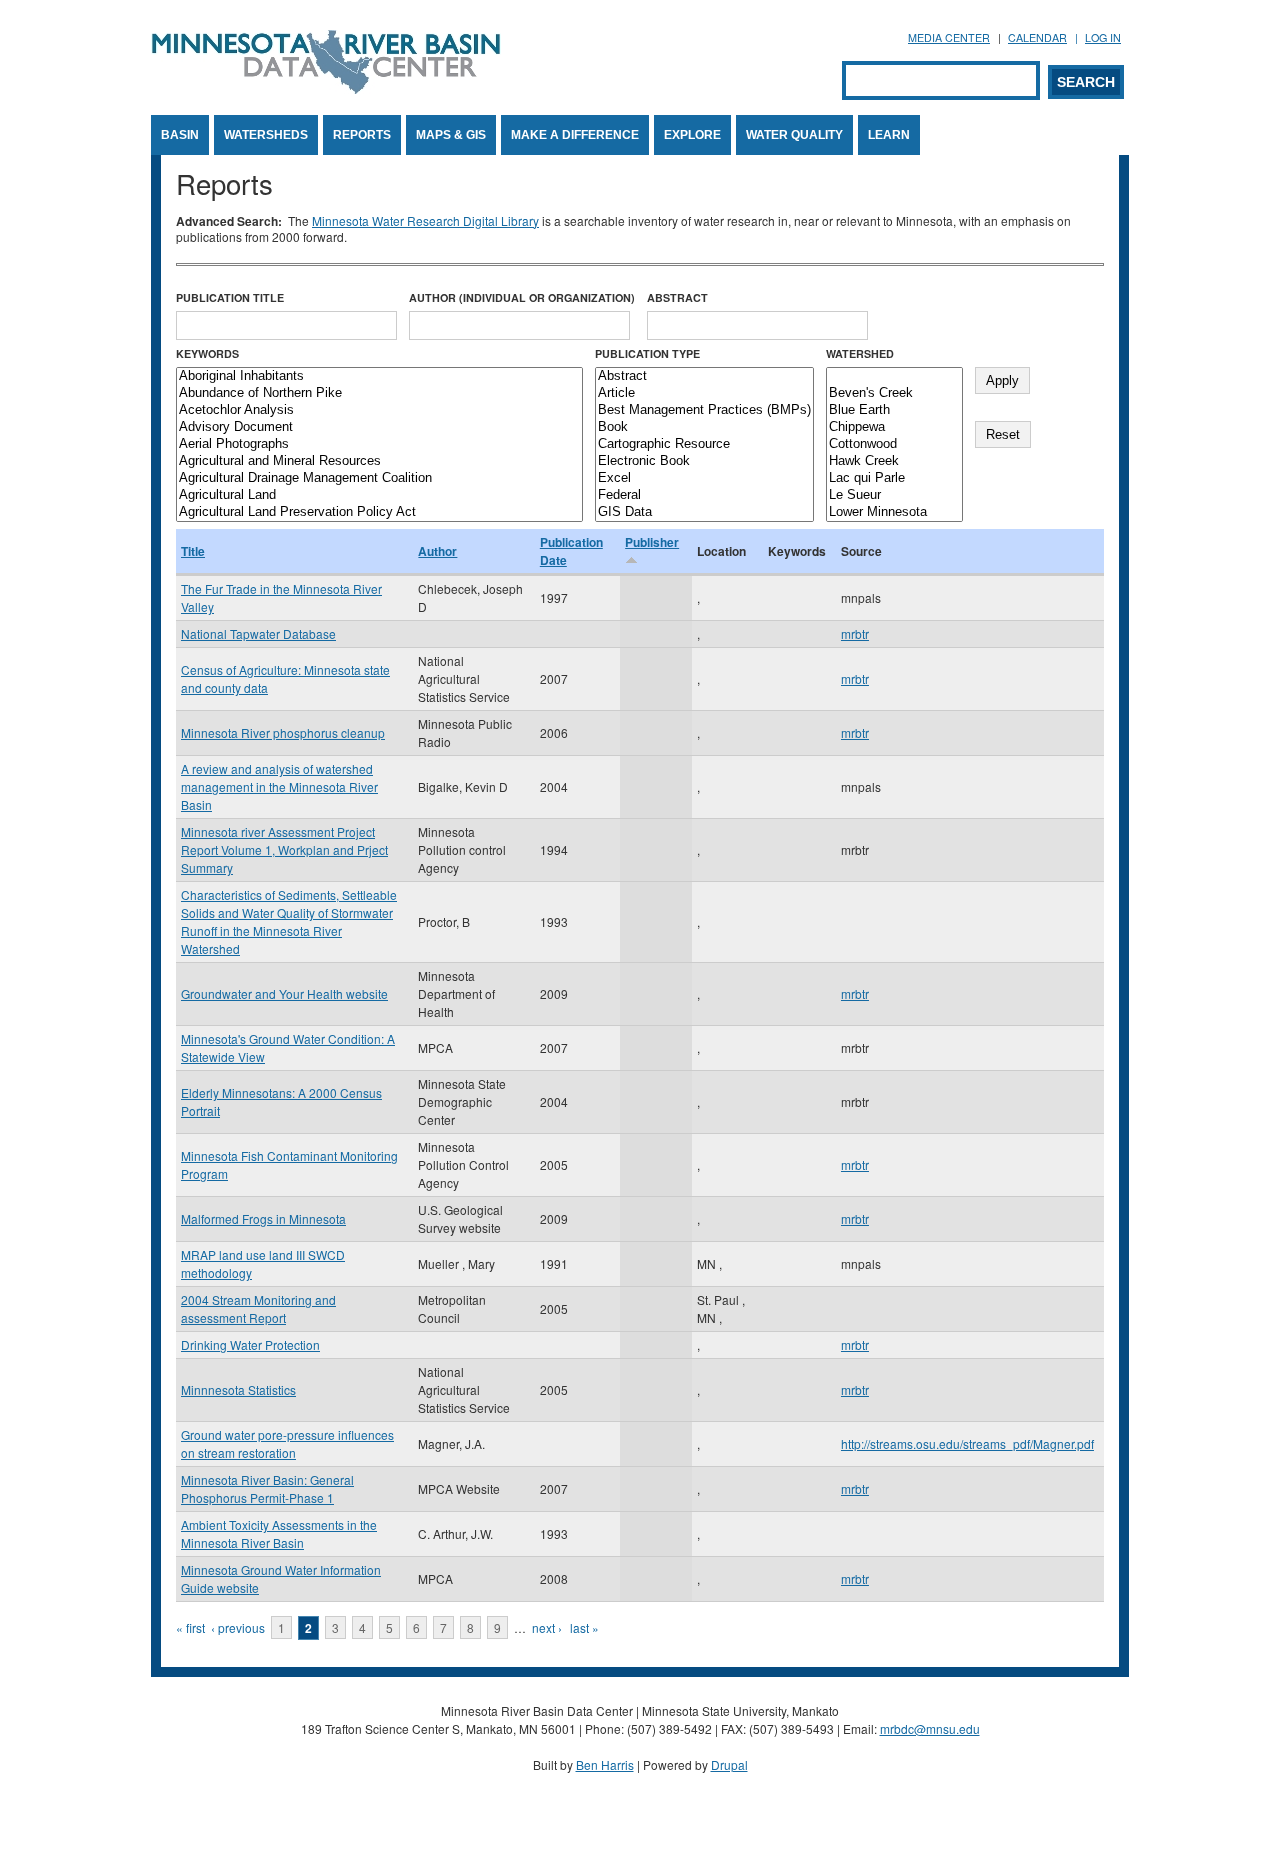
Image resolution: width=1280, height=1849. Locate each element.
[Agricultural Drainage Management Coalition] (379, 478)
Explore (692, 135)
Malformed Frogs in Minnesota (263, 1218)
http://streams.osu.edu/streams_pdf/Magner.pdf (967, 1443)
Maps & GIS (451, 135)
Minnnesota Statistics (238, 1389)
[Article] (704, 393)
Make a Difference (575, 135)
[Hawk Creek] (894, 461)
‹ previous (238, 1627)
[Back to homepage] (326, 88)
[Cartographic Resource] (704, 444)
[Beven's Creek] (894, 393)
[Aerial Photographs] (379, 444)
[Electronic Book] (704, 461)
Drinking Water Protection (250, 1344)
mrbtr (855, 633)
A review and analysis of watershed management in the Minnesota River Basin (279, 786)
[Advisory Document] (379, 427)
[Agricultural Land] (379, 495)
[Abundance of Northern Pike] (379, 393)
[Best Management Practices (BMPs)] (704, 410)
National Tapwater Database (258, 633)
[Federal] (704, 495)
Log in (1103, 37)
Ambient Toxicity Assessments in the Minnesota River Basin (279, 1533)
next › (547, 1627)
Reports (362, 135)
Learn (889, 135)
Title (193, 551)
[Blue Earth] (894, 410)
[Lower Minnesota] (894, 512)
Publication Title (230, 297)
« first (190, 1627)
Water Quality (794, 135)
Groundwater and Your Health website (284, 993)
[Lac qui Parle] (894, 478)
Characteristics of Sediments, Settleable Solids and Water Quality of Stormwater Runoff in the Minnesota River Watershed (289, 921)
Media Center (949, 37)
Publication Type (647, 353)
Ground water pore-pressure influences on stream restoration (287, 1443)
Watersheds (266, 135)
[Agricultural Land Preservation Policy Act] (379, 512)
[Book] (704, 427)
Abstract (677, 297)
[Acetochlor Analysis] (379, 410)
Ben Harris (605, 1764)
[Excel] (704, 478)
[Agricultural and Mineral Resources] (379, 461)
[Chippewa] (894, 427)
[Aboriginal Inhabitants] (379, 376)
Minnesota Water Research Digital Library (425, 220)
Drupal (729, 1764)
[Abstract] (704, 376)
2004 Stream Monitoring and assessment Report (258, 1308)
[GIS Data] (704, 512)
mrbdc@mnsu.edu (930, 1728)
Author (437, 551)
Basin (180, 135)
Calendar (1037, 37)
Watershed (860, 353)
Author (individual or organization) (522, 297)
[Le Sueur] (894, 495)
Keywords (207, 353)
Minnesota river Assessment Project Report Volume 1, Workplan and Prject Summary (284, 849)
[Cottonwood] (894, 444)
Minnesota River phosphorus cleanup (283, 732)
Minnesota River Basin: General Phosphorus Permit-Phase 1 (267, 1488)
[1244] (894, 376)
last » (584, 1627)
